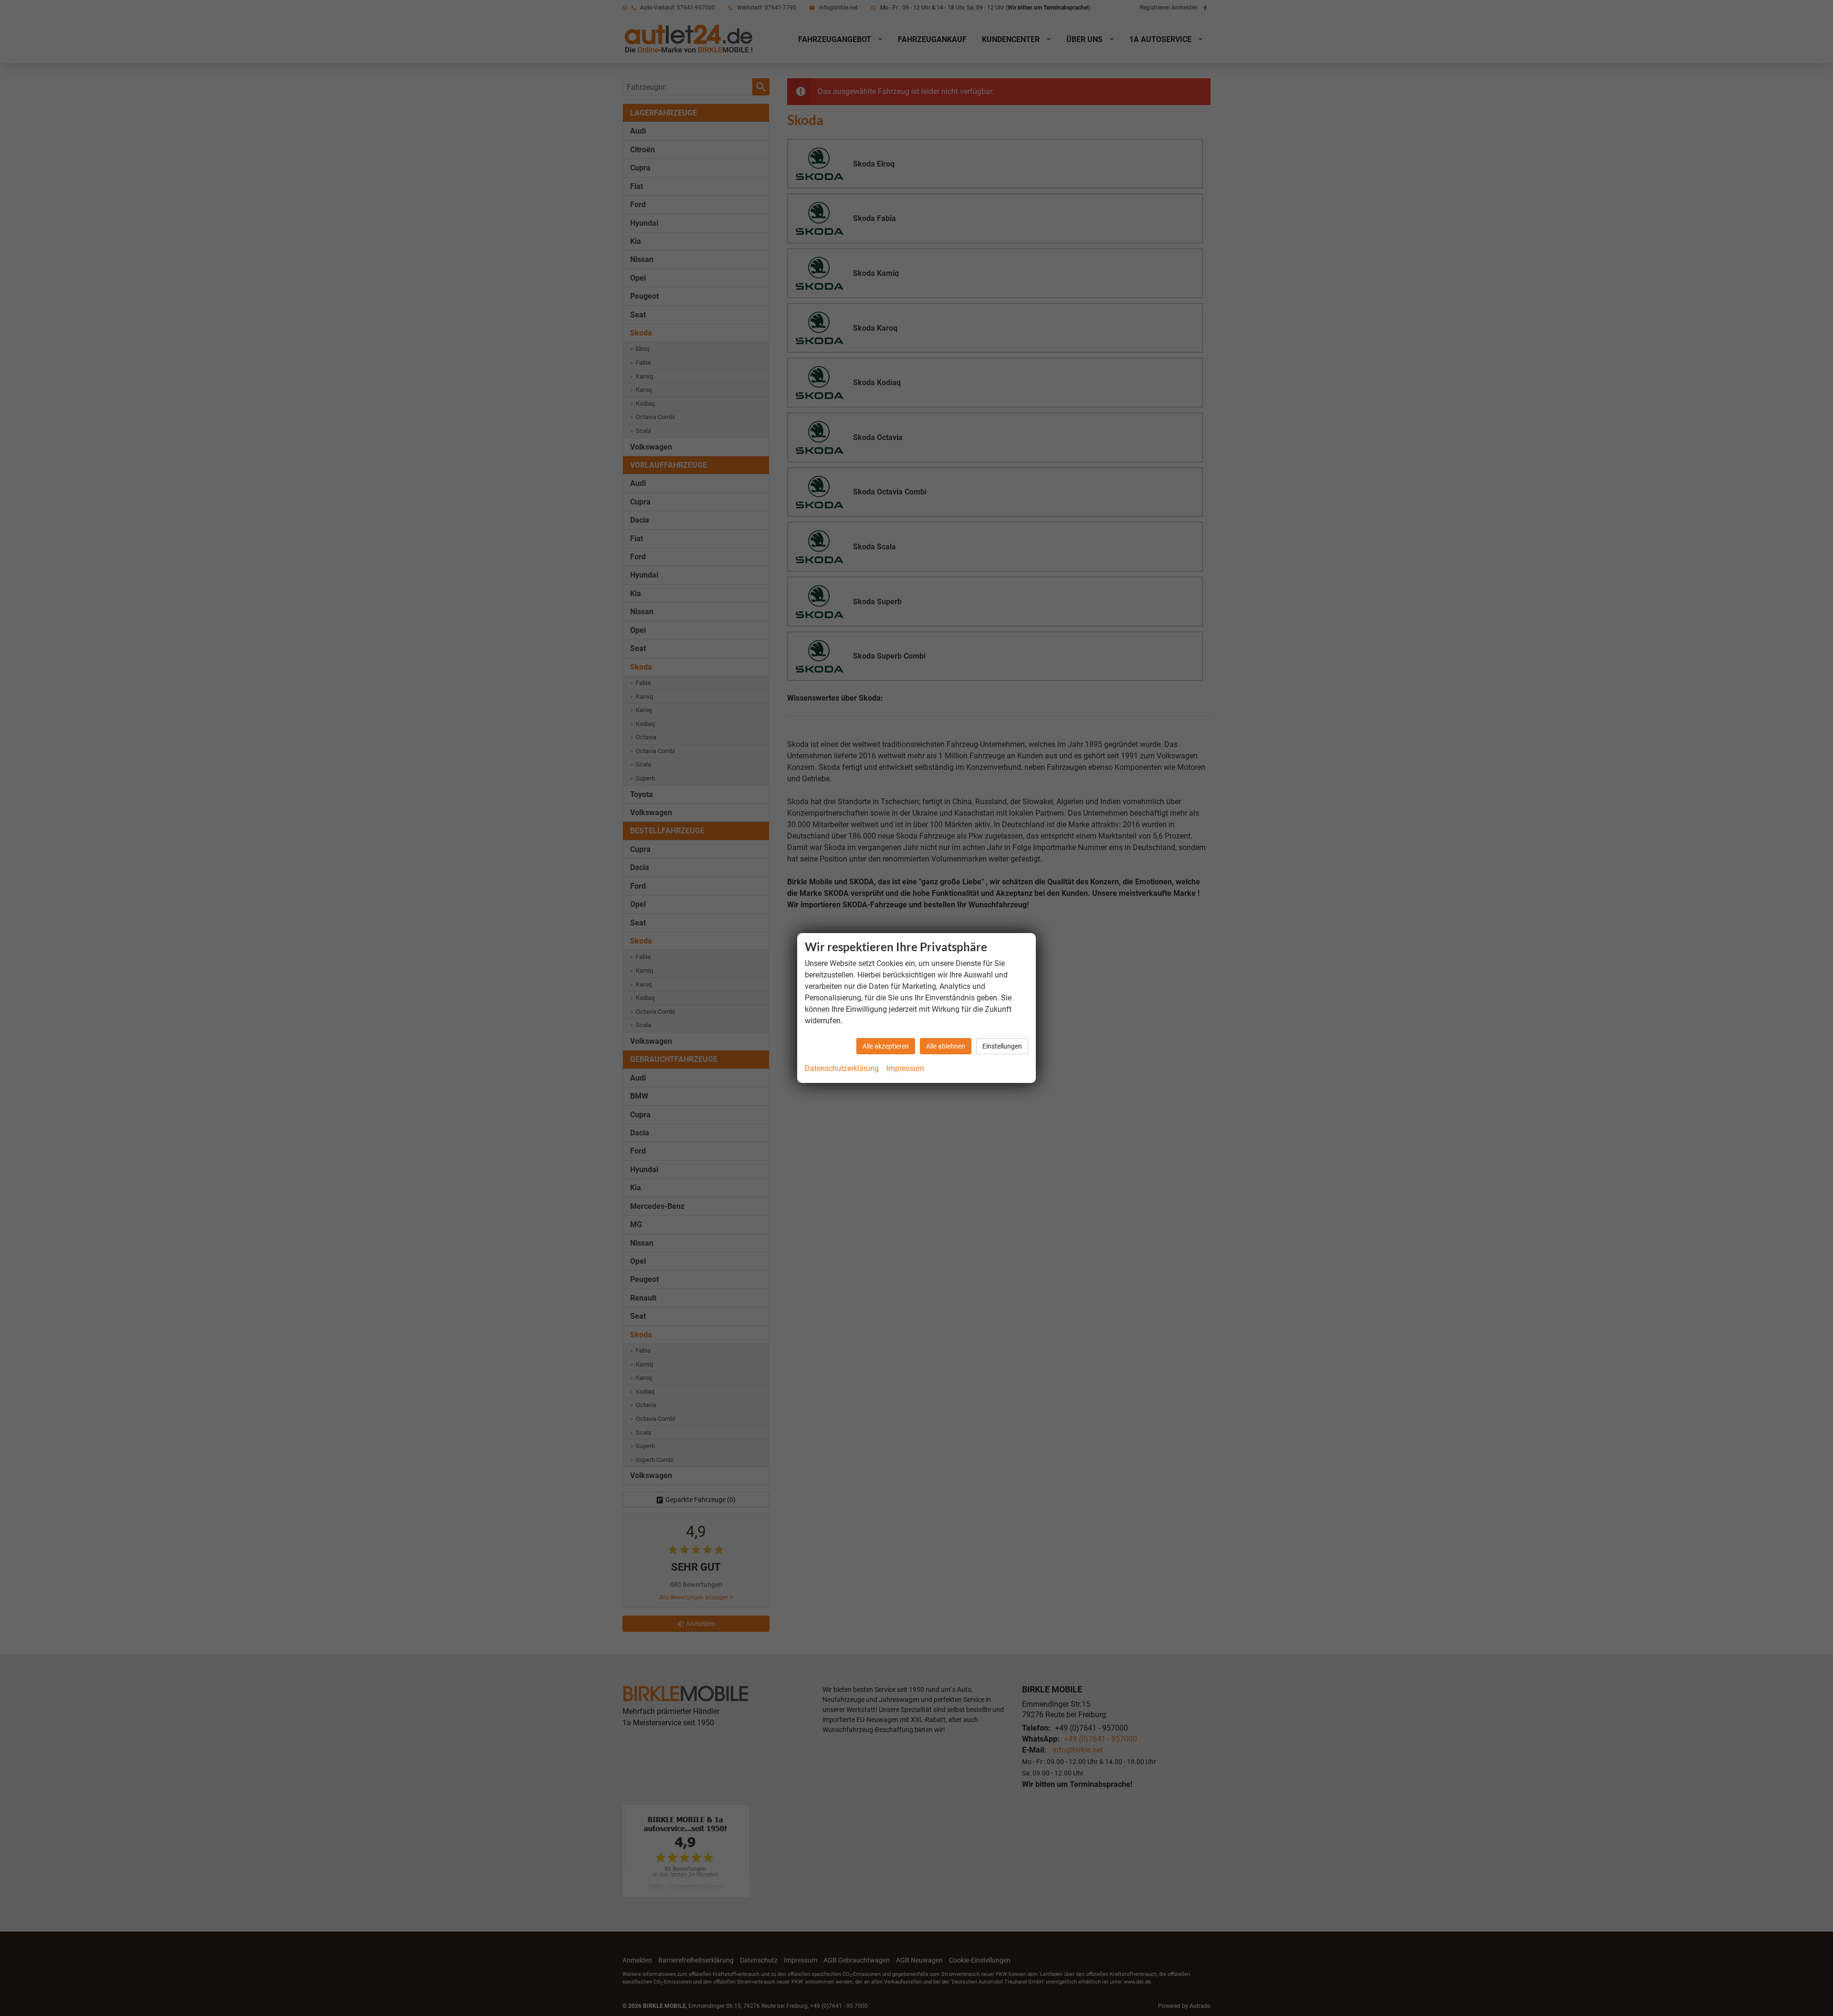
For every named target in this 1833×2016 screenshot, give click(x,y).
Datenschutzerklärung (842, 1068)
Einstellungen (1002, 1046)
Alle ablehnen (946, 1046)
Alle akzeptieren (886, 1046)
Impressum (905, 1068)
